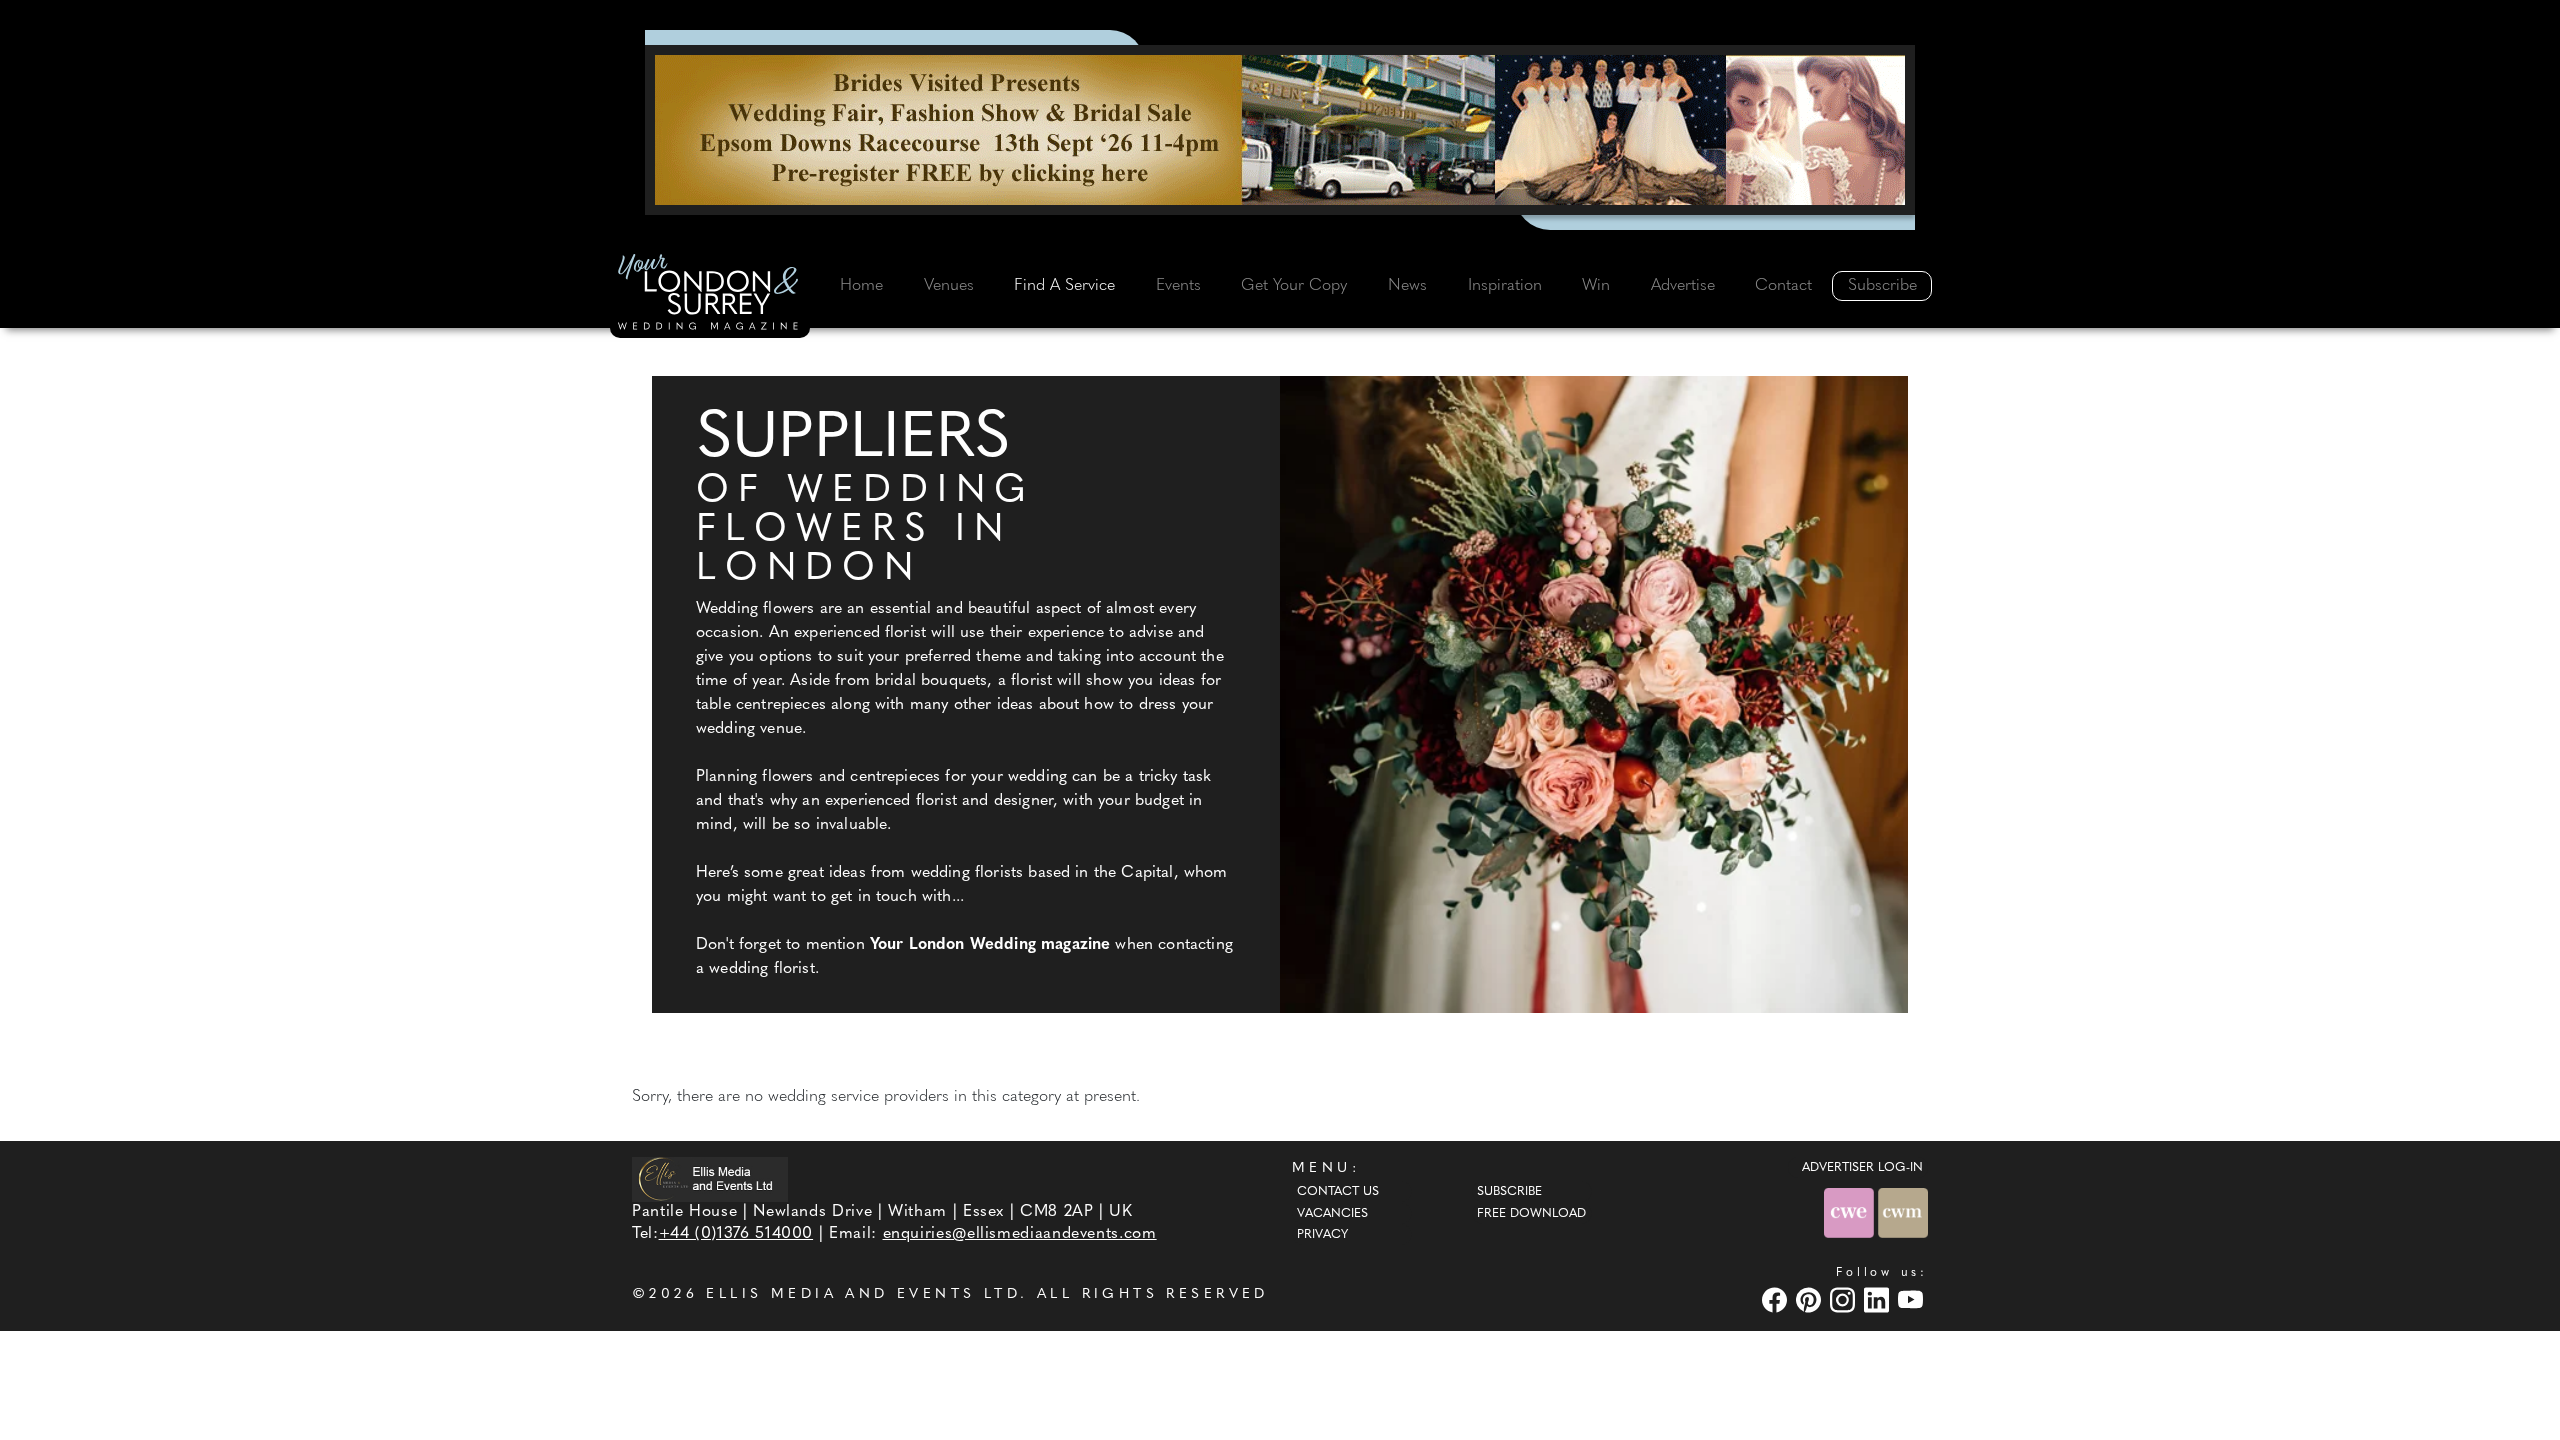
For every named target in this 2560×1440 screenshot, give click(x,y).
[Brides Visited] (1280, 130)
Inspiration (1505, 286)
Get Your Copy (1294, 286)
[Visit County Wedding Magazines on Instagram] (1845, 1300)
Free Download (1531, 1214)
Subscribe (1882, 286)
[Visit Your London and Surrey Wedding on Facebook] (1777, 1300)
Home (861, 286)
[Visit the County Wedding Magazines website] (1903, 1212)
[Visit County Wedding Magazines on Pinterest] (1811, 1300)
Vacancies (1332, 1214)
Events (1178, 286)
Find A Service (1064, 286)
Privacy (1322, 1235)
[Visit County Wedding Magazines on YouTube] (1913, 1300)
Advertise (1683, 286)
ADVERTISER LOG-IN (1862, 1168)
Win (1596, 286)
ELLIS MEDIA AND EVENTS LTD (863, 1294)
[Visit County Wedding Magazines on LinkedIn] (1879, 1300)
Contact (1783, 286)
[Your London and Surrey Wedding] (710, 295)
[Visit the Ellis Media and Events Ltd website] (710, 1179)
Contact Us (1338, 1192)
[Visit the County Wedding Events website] (1851, 1212)
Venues (949, 286)
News (1407, 286)
